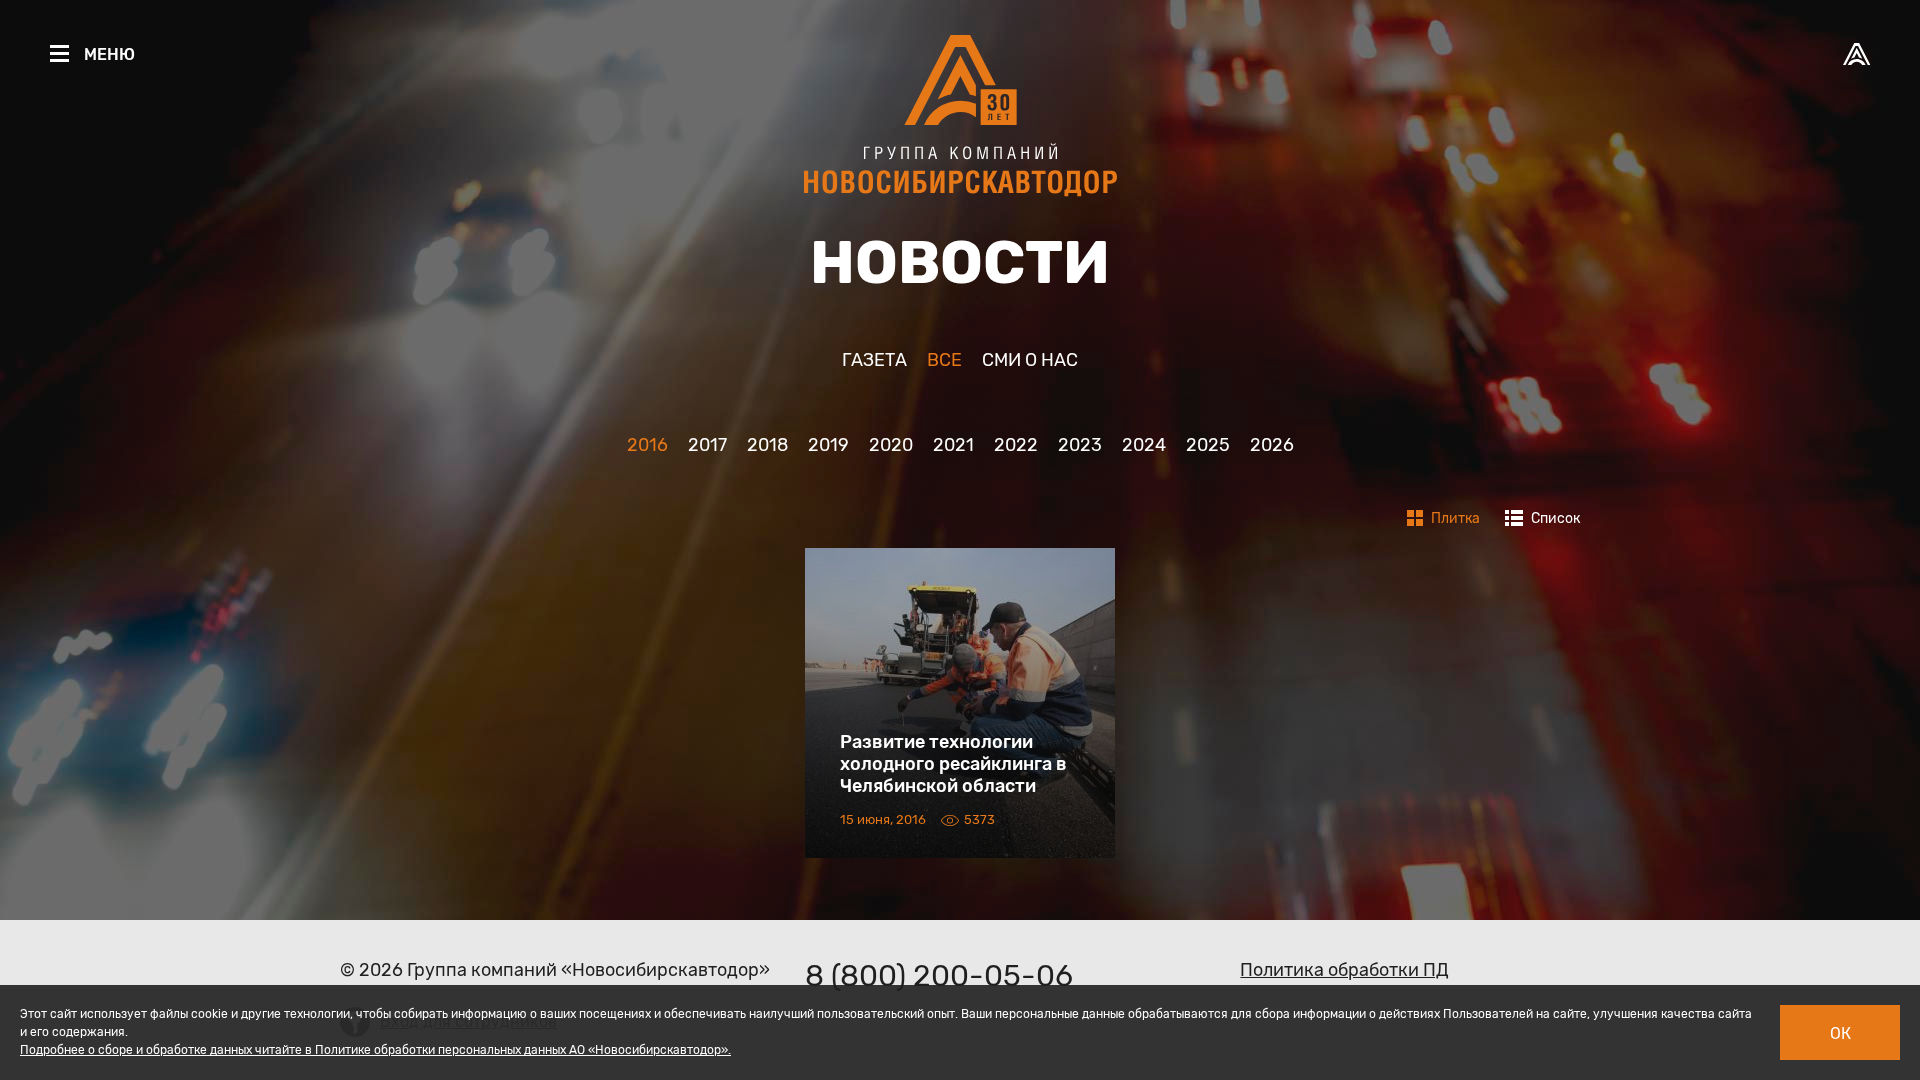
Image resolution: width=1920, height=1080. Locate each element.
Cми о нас (1030, 360)
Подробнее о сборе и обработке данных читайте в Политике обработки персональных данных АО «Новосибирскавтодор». (375, 1050)
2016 (647, 445)
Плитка (1454, 518)
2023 (1080, 445)
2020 (891, 445)
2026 (1272, 445)
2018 (767, 445)
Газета (874, 360)
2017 (707, 445)
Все (944, 360)
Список (1554, 518)
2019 (828, 445)
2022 (1016, 445)
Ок (1840, 1033)
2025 (1208, 445)
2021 (953, 445)
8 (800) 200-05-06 (939, 976)
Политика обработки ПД (1344, 970)
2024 (1144, 445)
